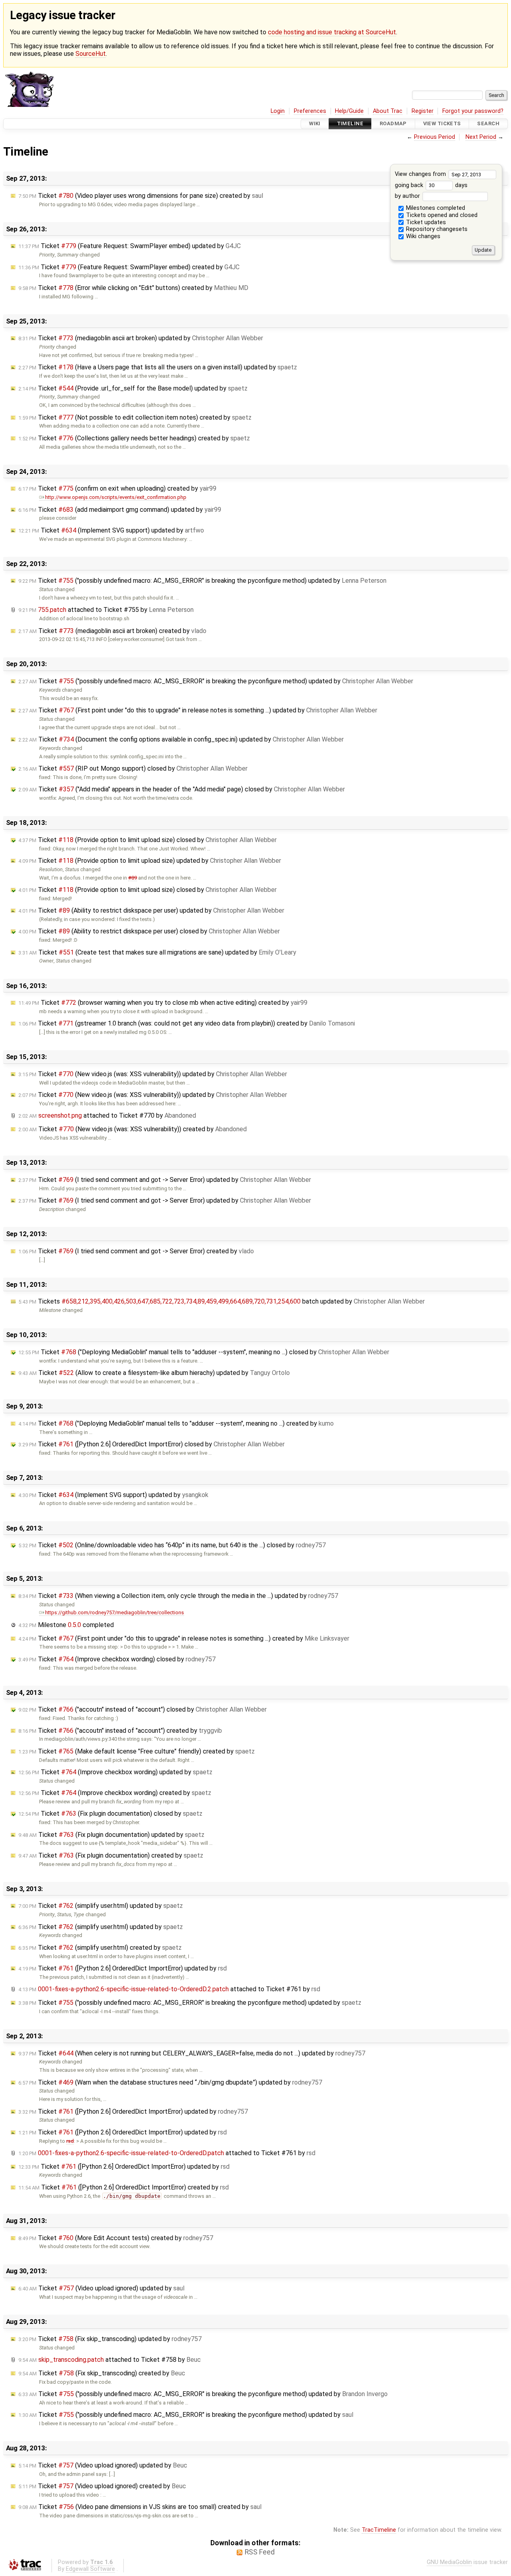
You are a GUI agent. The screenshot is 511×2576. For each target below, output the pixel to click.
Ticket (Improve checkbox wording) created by (115, 1793)
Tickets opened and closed (441, 215)
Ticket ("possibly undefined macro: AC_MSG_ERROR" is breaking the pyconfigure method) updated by (202, 581)
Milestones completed (435, 208)
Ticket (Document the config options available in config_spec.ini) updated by (181, 739)
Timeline (350, 124)
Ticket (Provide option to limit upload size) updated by (150, 861)
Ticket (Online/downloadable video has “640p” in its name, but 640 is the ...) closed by (172, 1545)
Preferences (310, 111)
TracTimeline (379, 2530)
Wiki (315, 124)
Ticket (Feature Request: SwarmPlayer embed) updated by (130, 246)
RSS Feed (260, 2552)
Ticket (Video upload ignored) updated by (101, 2288)
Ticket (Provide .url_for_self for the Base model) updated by (133, 388)
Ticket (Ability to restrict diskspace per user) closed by (149, 931)
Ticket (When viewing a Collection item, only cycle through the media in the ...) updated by (178, 1596)
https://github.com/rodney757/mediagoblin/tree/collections (115, 1612)
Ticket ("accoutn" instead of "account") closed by (143, 1709)
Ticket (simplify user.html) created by (100, 1948)
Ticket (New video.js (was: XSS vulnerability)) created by (133, 1129)
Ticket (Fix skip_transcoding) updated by (110, 2339)
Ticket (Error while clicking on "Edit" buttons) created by (133, 288)
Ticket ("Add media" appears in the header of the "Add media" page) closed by (182, 789)
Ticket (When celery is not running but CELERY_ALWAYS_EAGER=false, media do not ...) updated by (192, 2053)
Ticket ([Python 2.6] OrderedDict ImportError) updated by (123, 1968)
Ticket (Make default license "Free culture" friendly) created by (137, 1751)
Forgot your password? (473, 111)
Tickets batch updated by (222, 1301)
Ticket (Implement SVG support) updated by (111, 530)
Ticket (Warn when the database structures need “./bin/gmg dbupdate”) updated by (170, 2082)
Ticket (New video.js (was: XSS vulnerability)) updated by (153, 1074)
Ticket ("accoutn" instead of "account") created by (120, 1731)
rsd (70, 2141)
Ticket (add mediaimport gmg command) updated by (120, 510)
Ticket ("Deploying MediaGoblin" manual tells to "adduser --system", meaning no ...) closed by (204, 1352)
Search (488, 124)
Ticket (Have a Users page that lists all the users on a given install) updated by (158, 367)
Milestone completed (66, 1625)
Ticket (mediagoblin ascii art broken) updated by (141, 338)
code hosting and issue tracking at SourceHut (332, 32)
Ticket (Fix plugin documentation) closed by (110, 1814)
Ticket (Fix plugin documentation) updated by (111, 1835)
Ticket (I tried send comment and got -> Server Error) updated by (165, 1180)
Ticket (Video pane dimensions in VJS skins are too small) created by (140, 2507)
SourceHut (91, 54)
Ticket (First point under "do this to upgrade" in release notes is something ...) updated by (198, 710)
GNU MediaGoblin (449, 2562)
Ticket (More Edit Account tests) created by (116, 2238)
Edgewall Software (90, 2569)
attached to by (106, 610)
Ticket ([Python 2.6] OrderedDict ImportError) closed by (152, 1444)
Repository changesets (436, 229)
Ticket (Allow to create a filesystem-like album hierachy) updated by (154, 1373)
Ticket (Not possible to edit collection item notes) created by (135, 417)
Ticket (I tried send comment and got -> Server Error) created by (136, 1251)
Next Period (481, 137)
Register (423, 111)
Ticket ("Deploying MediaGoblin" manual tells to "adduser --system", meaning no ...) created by (176, 1423)
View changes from (421, 174)
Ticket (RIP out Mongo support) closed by (133, 768)
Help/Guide (349, 111)
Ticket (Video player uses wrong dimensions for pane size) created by (141, 196)
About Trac (388, 111)
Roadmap (393, 124)
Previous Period (435, 137)
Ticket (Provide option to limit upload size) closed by (148, 840)
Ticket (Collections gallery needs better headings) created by (134, 438)
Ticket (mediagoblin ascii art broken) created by (112, 631)
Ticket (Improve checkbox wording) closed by (117, 1659)
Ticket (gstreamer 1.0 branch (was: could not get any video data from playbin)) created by (187, 1023)
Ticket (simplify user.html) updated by (101, 1906)
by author (408, 196)
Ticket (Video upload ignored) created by (102, 2486)
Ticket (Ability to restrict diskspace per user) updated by (151, 910)
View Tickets (442, 124)
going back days (431, 185)
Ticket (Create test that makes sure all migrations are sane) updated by (157, 952)
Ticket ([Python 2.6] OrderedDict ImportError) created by (124, 2187)
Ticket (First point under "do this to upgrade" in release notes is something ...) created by (184, 1638)
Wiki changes (422, 236)
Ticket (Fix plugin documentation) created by (111, 1855)
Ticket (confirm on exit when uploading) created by (117, 488)
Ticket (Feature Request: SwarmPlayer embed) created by (129, 267)
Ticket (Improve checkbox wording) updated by (115, 1772)
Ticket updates (425, 222)
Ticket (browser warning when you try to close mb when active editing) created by (163, 1003)
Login (278, 111)
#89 (133, 878)
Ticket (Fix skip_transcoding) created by (102, 2373)
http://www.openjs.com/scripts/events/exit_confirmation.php (116, 497)
